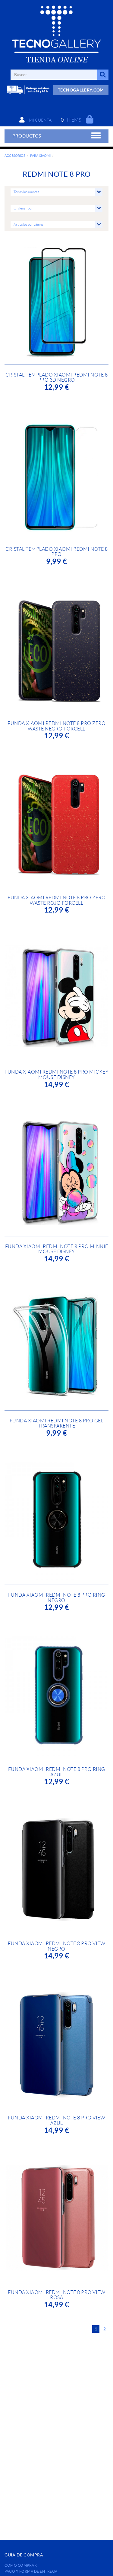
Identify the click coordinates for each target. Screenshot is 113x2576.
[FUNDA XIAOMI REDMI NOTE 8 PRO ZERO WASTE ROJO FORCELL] (56, 826)
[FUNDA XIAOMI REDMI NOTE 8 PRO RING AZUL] (56, 1698)
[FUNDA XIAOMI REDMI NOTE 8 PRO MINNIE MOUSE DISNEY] (56, 1175)
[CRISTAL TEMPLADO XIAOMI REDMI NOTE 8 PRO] (56, 477)
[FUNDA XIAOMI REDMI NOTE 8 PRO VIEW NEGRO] (56, 1872)
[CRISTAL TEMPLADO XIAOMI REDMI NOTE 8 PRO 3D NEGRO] (56, 303)
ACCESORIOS (15, 156)
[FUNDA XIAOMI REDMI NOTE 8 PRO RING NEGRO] (56, 1523)
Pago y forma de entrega (31, 2571)
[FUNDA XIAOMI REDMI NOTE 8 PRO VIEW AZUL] (56, 2046)
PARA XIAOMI (40, 156)
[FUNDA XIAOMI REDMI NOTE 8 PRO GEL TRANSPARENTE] (56, 1349)
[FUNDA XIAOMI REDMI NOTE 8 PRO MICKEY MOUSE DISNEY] (56, 1000)
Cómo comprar (21, 2565)
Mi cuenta (40, 120)
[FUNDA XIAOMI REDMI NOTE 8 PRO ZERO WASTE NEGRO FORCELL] (56, 652)
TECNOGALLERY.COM (81, 90)
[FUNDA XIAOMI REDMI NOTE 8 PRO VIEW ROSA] (56, 2221)
